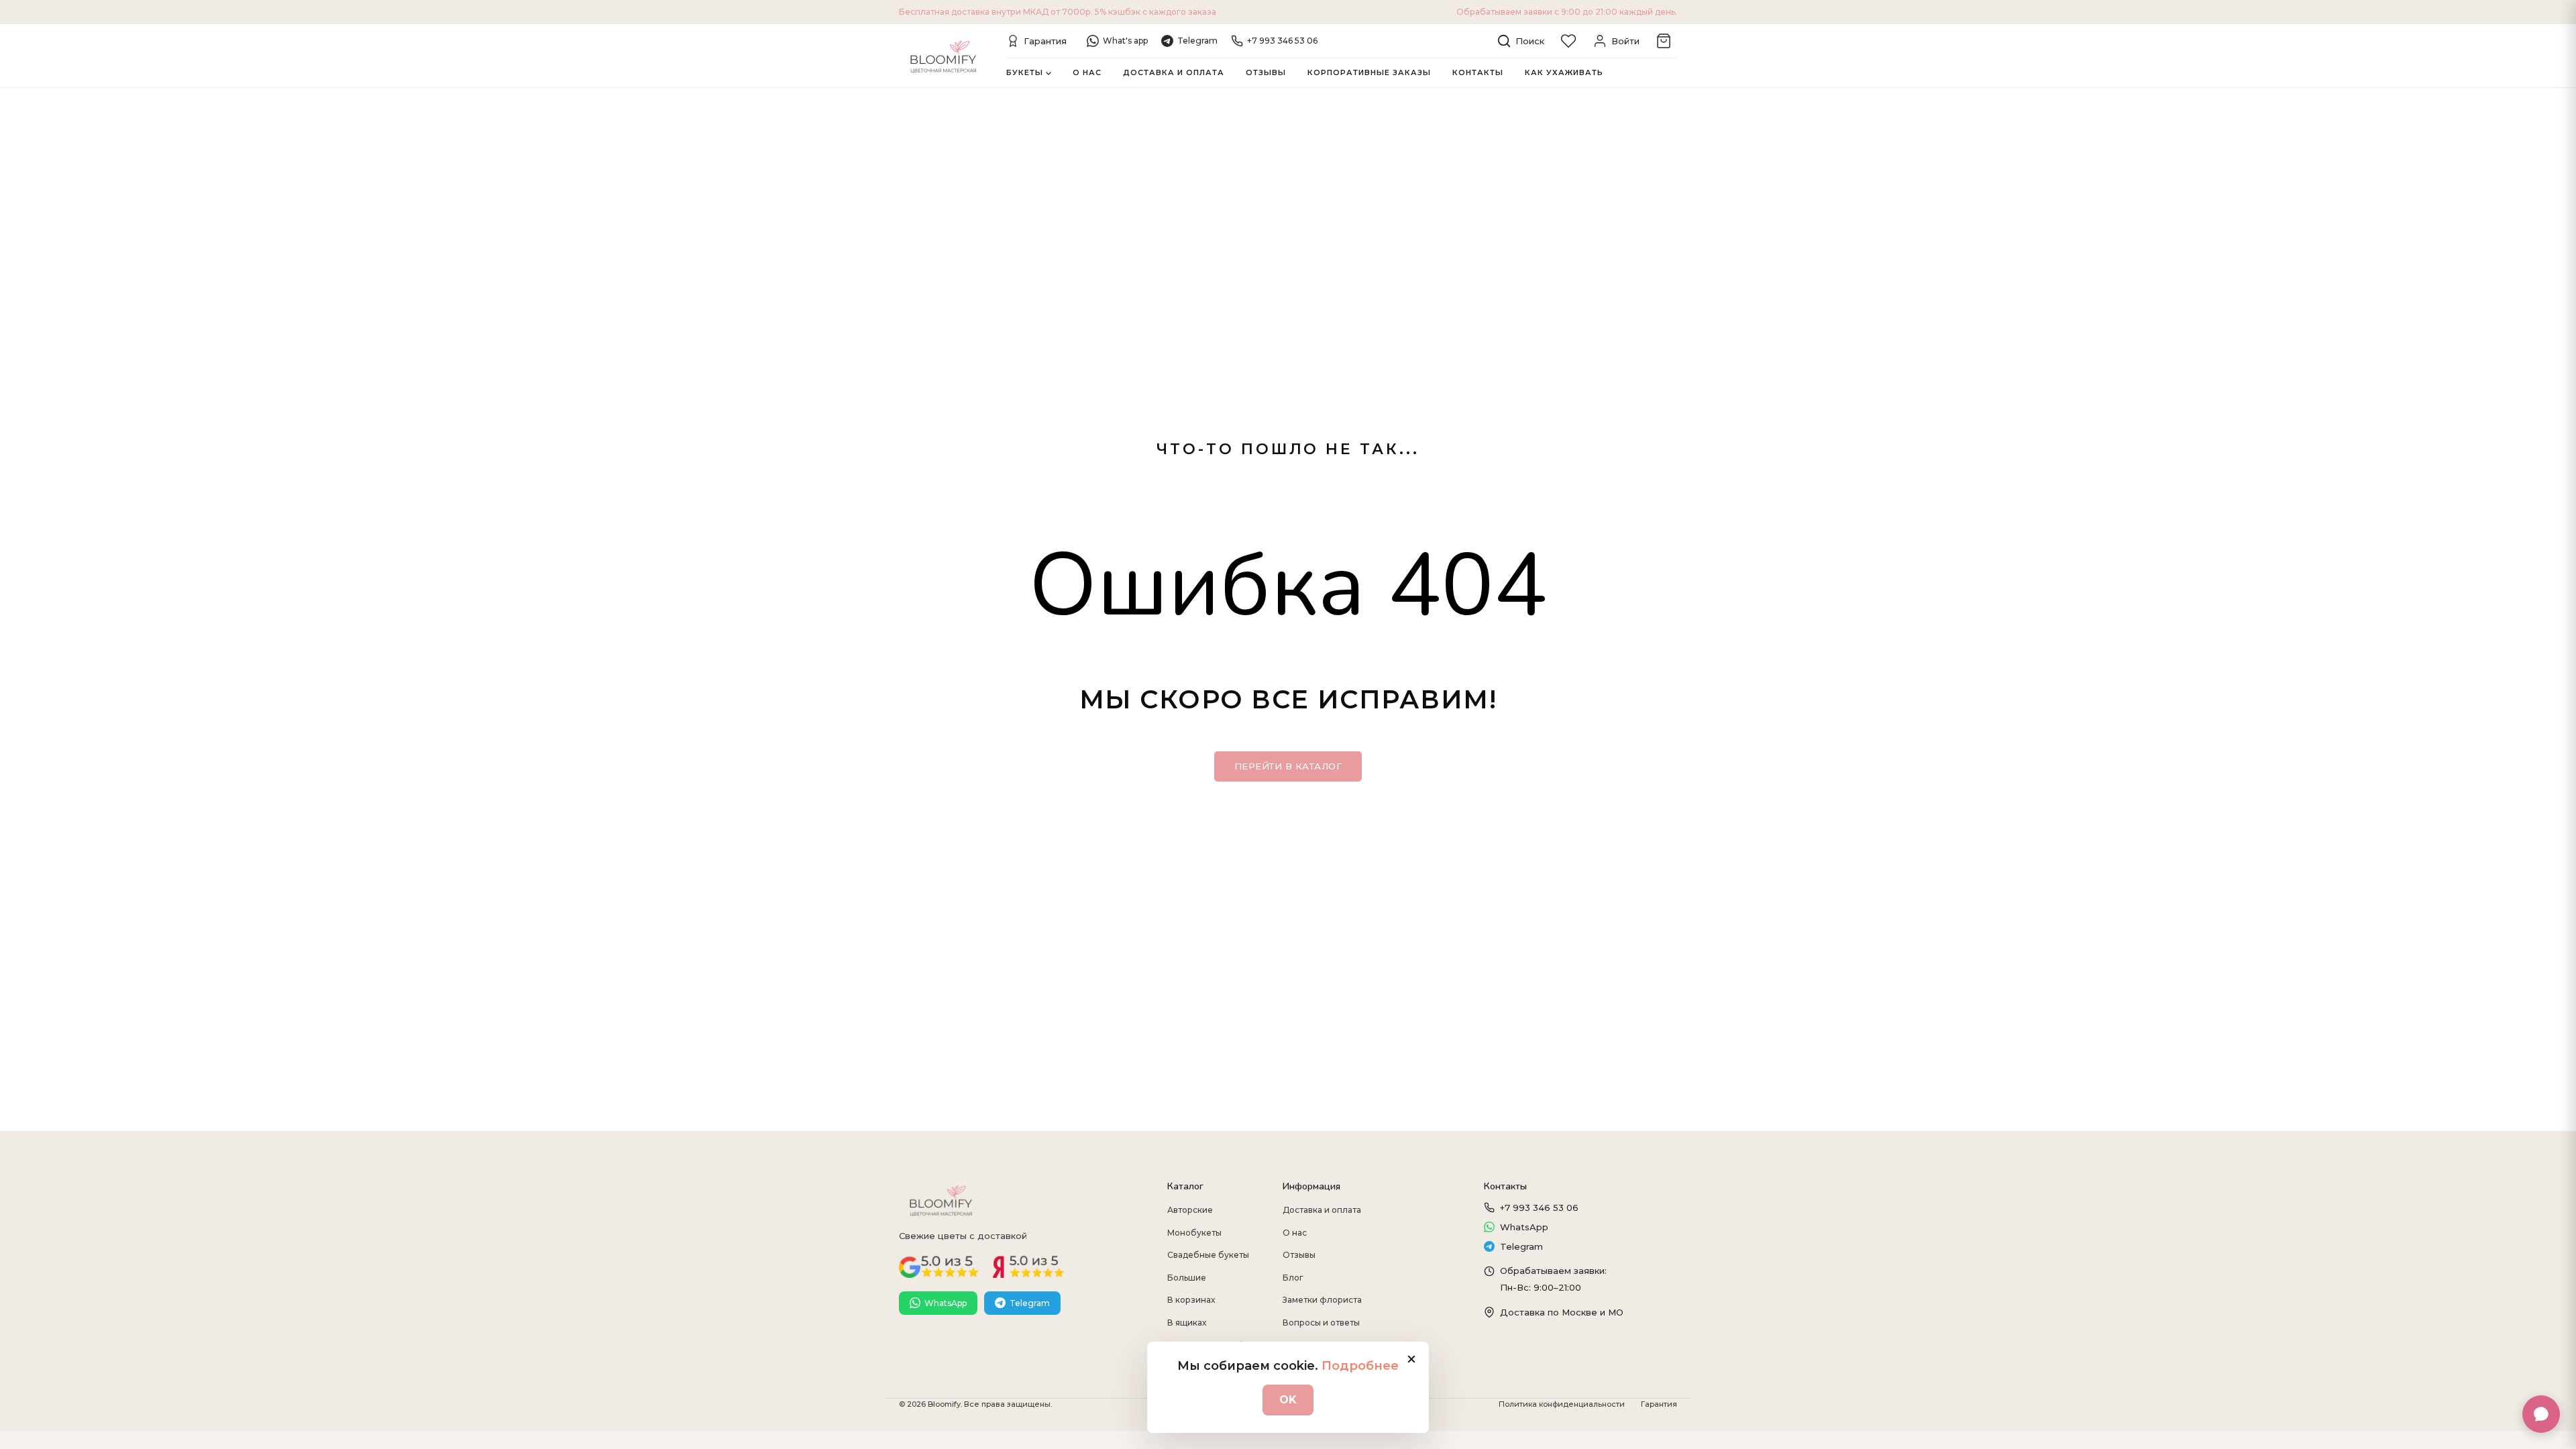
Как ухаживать (1564, 72)
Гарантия (1659, 1404)
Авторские (1190, 1210)
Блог (1293, 1278)
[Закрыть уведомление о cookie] (1411, 1359)
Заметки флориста (1322, 1300)
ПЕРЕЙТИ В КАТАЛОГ (1288, 766)
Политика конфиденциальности (1562, 1404)
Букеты (1025, 72)
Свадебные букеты (1208, 1255)
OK (1288, 1400)
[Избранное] (1568, 41)
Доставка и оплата (1174, 72)
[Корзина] (1664, 41)
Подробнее (1360, 1366)
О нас (1087, 72)
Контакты (1478, 72)
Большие (1187, 1278)
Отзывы (1266, 72)
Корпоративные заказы (1369, 72)
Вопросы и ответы (1321, 1323)
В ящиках (1187, 1323)
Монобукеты (1194, 1233)
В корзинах (1191, 1300)
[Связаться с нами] (2541, 1414)
